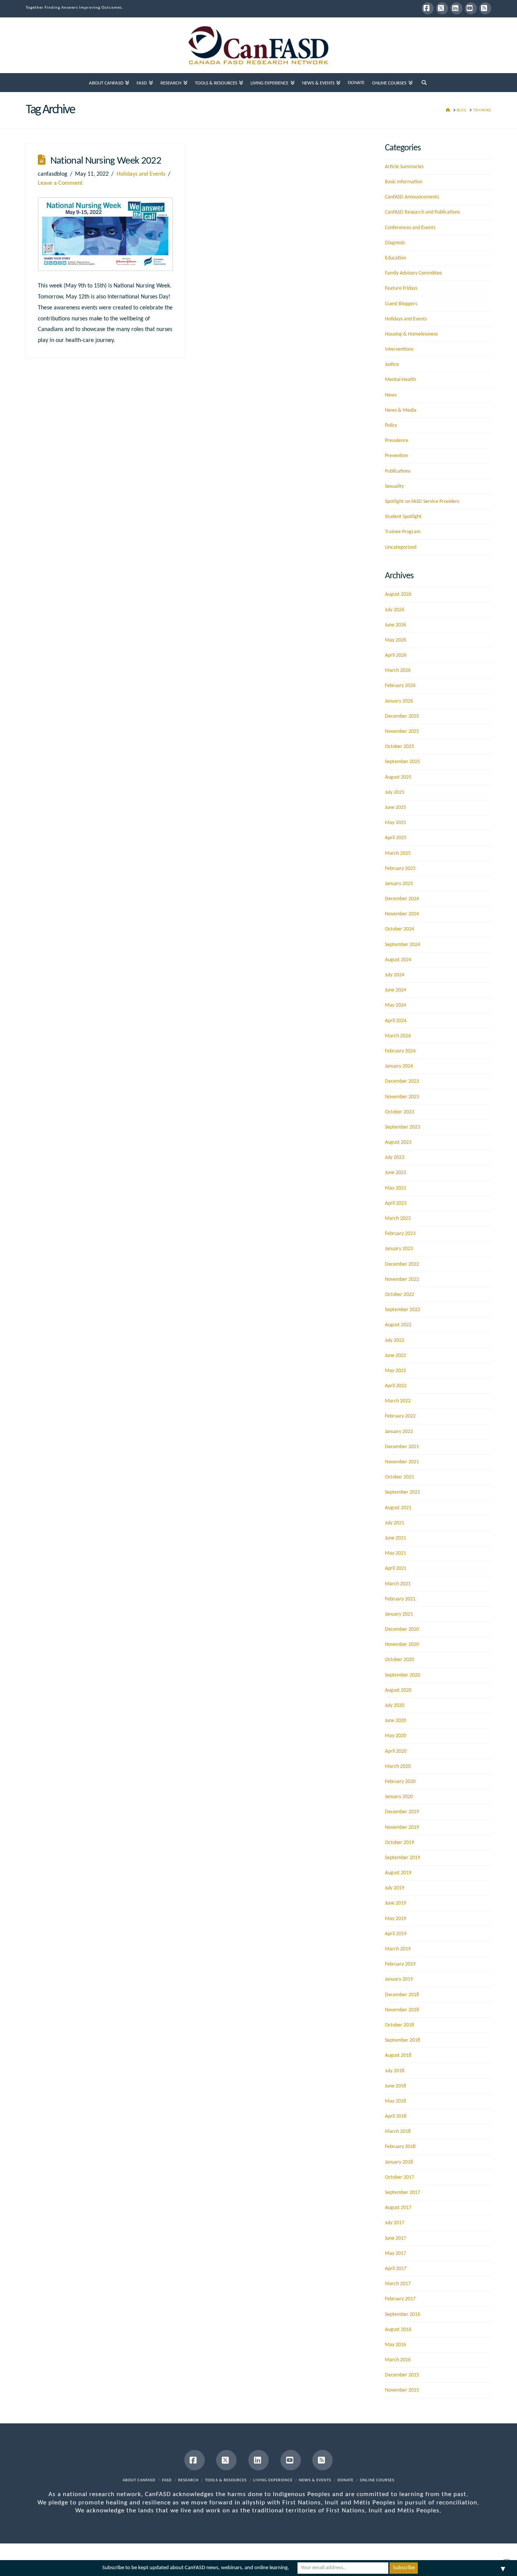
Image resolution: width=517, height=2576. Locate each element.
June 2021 (396, 1538)
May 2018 (396, 2101)
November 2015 (402, 2390)
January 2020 (399, 1797)
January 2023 (399, 1249)
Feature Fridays (401, 288)
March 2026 (398, 671)
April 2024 (396, 1021)
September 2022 (403, 1310)
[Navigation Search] (424, 83)
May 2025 (396, 823)
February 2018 (400, 2147)
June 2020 (396, 1721)
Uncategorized (401, 547)
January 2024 (399, 1066)
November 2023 (402, 1097)
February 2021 (400, 1599)
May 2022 (396, 1371)
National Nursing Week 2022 (106, 161)
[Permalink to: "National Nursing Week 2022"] (106, 234)
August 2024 (398, 960)
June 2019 (396, 1903)
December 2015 (402, 2375)
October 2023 (399, 1112)
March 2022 (398, 1401)
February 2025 (400, 869)
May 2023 (396, 1188)
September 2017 (403, 2193)
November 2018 (402, 2010)
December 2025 (402, 716)
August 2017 (398, 2208)
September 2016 (403, 2314)
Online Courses (377, 2480)
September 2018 (403, 2040)
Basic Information (404, 182)
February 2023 (400, 1234)
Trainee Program (403, 532)
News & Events (315, 2480)
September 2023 (403, 1127)
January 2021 (399, 1614)
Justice (392, 365)
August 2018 (398, 2055)
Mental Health (400, 380)
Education (396, 258)
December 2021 (402, 1447)
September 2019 (403, 1858)
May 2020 (396, 1736)
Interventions (399, 349)
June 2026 (396, 625)
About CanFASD (139, 2480)
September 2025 (403, 762)
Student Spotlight (403, 517)
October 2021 (399, 1477)
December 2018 (402, 1995)
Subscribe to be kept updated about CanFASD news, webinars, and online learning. (196, 2568)
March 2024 (398, 1036)
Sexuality (394, 486)
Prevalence (397, 441)
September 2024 (403, 945)
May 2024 (396, 1005)
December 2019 (402, 1812)
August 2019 (398, 1873)
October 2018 (399, 2025)
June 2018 (396, 2086)
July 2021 (395, 1523)
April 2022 (396, 1386)
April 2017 (396, 2269)
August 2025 (398, 777)
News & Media (401, 410)
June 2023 (396, 1173)
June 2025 (396, 808)
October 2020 (399, 1660)
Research (188, 2480)
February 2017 (400, 2299)
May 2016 (396, 2345)
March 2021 (398, 1584)
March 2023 (398, 1219)
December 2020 (402, 1629)
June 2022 (396, 1356)
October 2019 (399, 1843)
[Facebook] (428, 8)
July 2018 (395, 2071)
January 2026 (399, 701)
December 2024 (402, 899)
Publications (398, 471)
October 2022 (399, 1295)
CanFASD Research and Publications (422, 212)
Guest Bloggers (401, 304)
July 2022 (395, 1340)
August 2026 (398, 594)
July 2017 (395, 2223)
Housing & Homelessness (411, 334)
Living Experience (273, 2480)
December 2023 (402, 1081)
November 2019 (402, 1827)
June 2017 (396, 2238)
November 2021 (402, 1462)
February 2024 (400, 1051)
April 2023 (396, 1203)
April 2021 (396, 1568)
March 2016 (398, 2360)
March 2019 (398, 1949)
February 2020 (400, 1782)
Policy (391, 425)
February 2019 (400, 1964)
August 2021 (398, 1508)
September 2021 (403, 1492)
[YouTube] (471, 8)
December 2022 (402, 1264)
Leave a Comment (60, 183)
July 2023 (395, 1158)
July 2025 (395, 792)
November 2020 (402, 1645)
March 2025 (398, 853)
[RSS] (485, 8)
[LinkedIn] (456, 8)
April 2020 (396, 1751)
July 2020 (395, 1706)
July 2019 (395, 1888)
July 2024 (395, 975)
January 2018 (399, 2162)
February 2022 (400, 1416)
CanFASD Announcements (412, 197)
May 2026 (396, 640)
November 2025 (402, 731)
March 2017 (398, 2284)
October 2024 (399, 929)
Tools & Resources (226, 2480)
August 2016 (398, 2330)
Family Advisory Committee (413, 273)
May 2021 (396, 1553)
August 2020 (398, 1690)
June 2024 (396, 990)
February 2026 (400, 686)
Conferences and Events (410, 228)
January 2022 (399, 1432)
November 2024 (402, 914)
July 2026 (395, 610)
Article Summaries (404, 167)
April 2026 (396, 655)
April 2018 (396, 2116)
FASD (167, 2480)
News (391, 395)
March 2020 (398, 1767)
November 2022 (402, 1279)
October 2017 (399, 2177)
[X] (442, 8)
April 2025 (396, 838)
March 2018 (398, 2132)
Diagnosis (395, 243)
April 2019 (396, 1934)
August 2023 (398, 1142)
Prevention (396, 456)
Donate (346, 2480)
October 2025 (399, 747)
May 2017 (396, 2254)
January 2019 (399, 1979)
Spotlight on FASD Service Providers (422, 502)
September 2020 (403, 1675)
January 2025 (399, 884)
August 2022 (398, 1325)
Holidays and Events (141, 174)
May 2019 (396, 1919)
